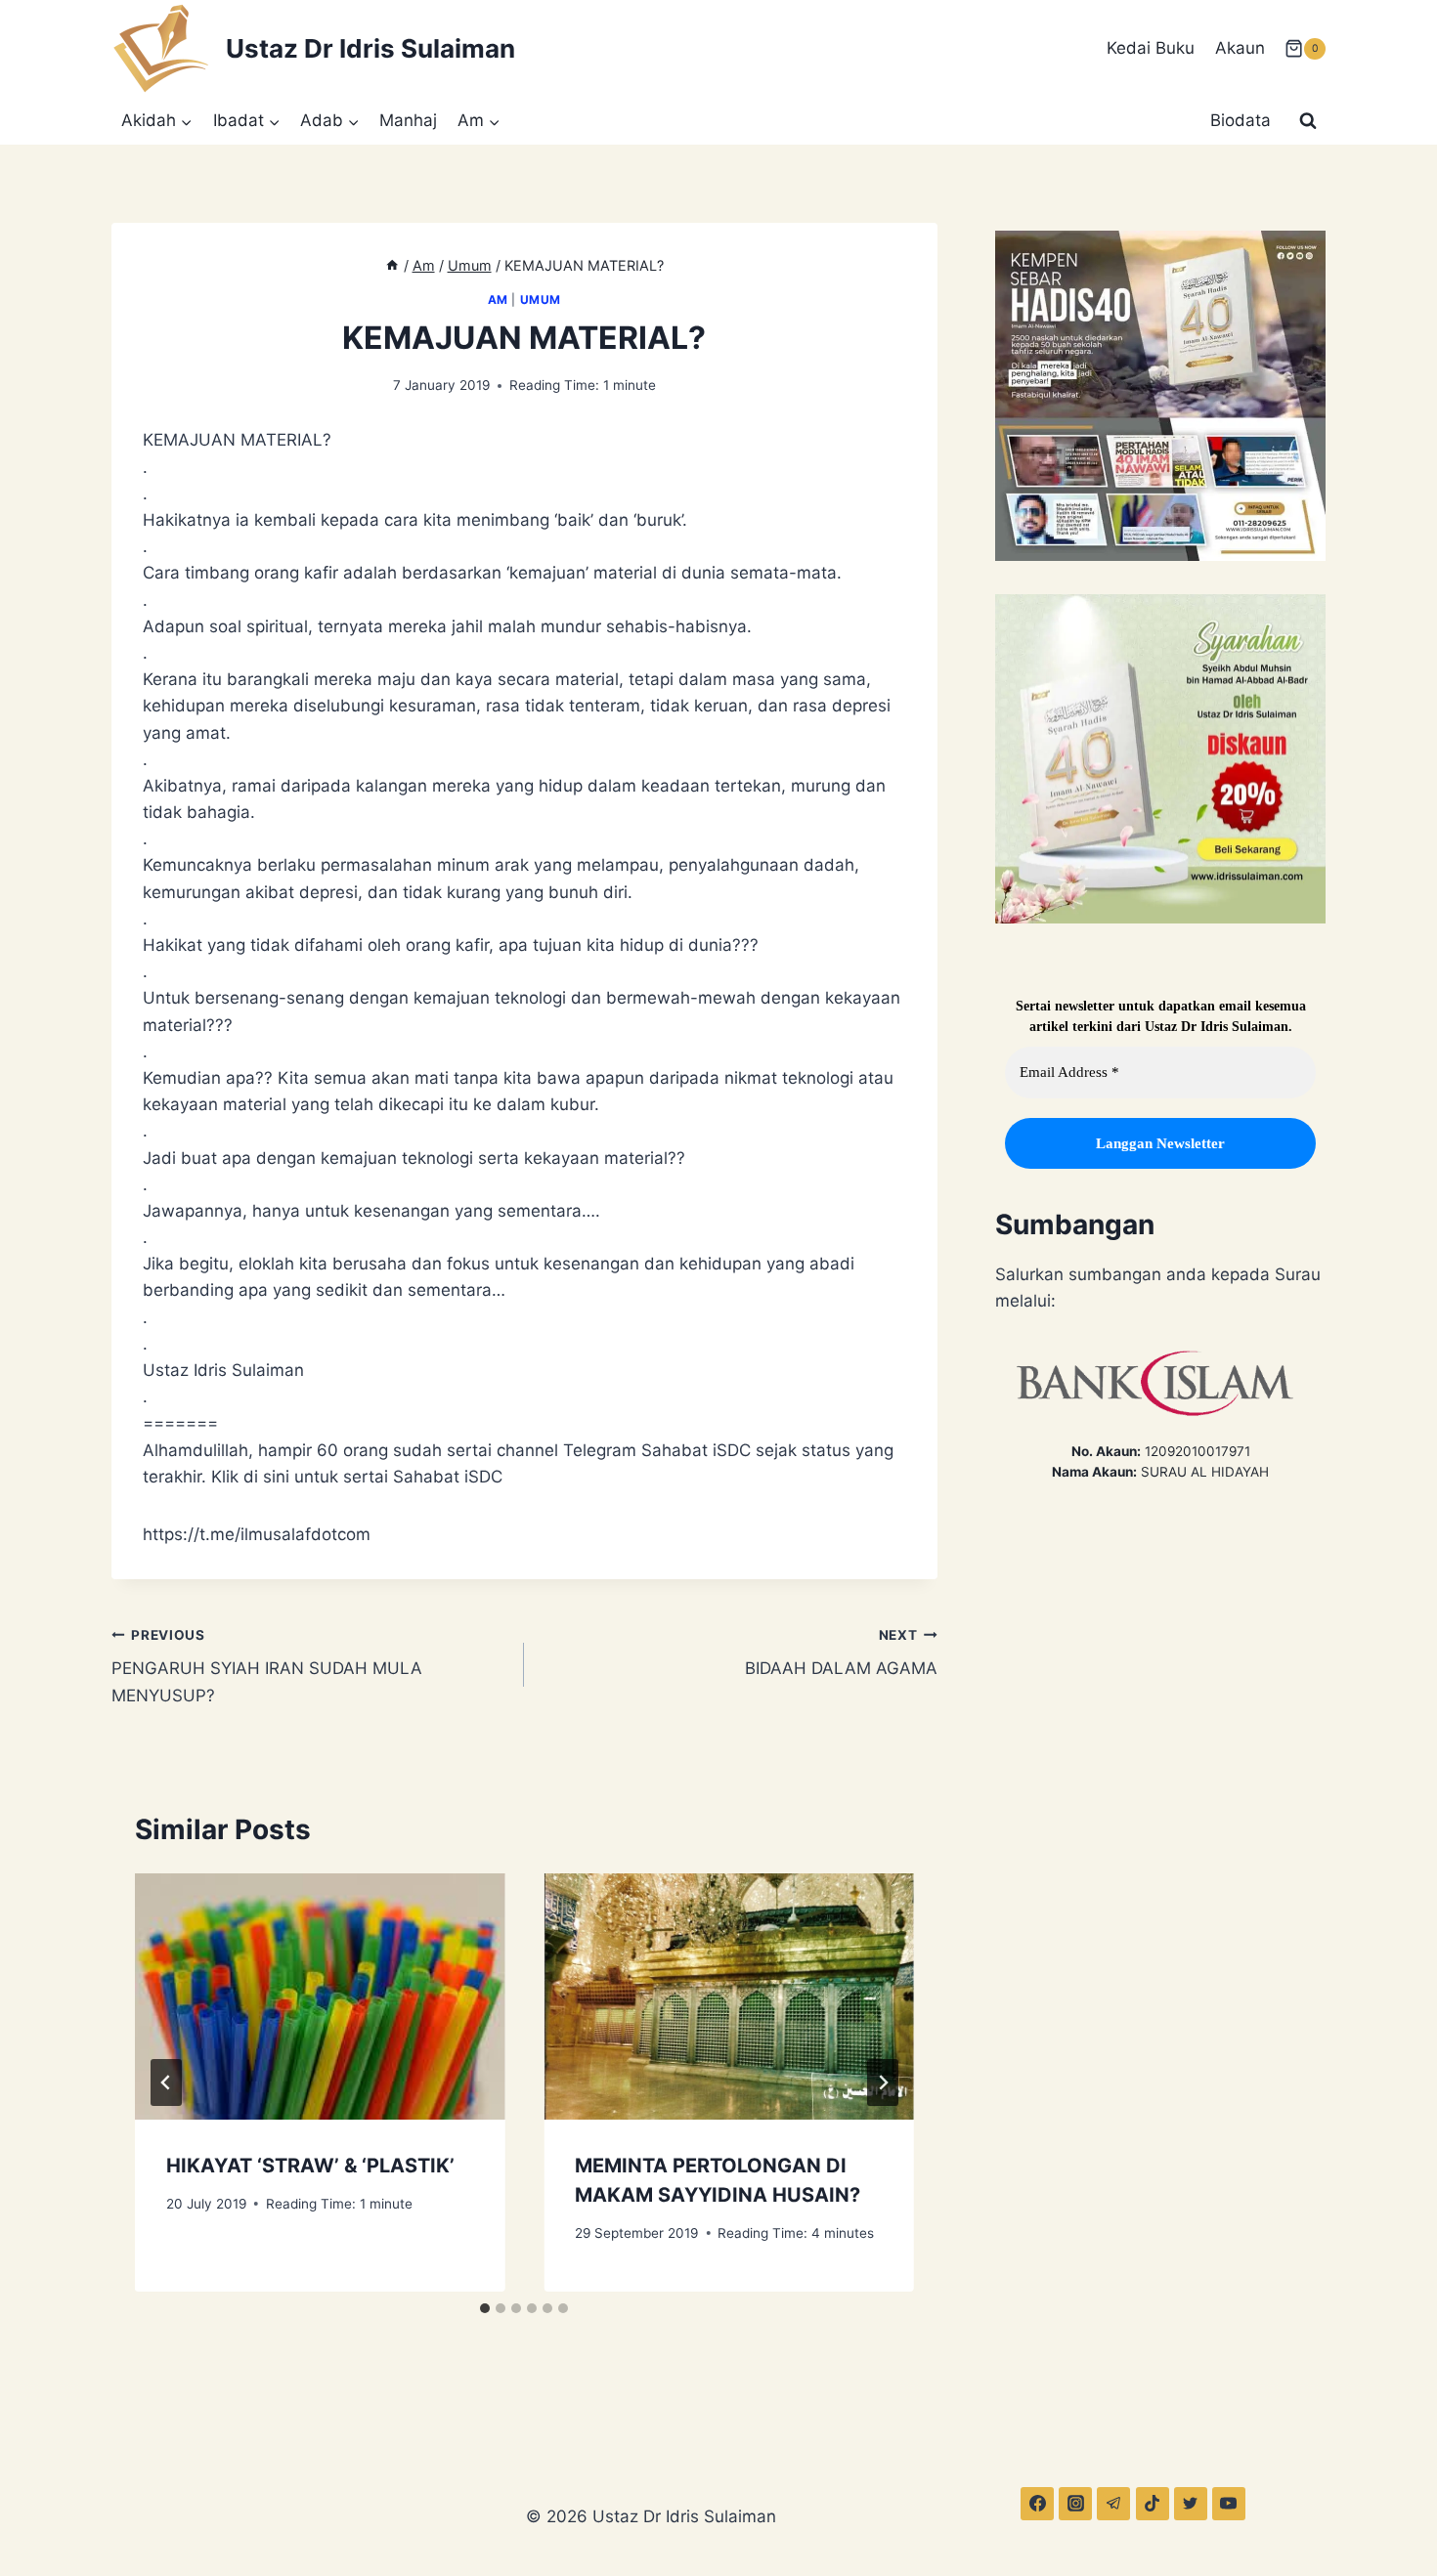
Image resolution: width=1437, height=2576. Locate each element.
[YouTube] (1229, 2504)
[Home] (392, 265)
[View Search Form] (1308, 121)
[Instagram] (1075, 2504)
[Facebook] (1037, 2504)
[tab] (485, 2308)
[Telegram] (1113, 2504)
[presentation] (320, 1996)
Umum (541, 300)
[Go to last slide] (166, 2082)
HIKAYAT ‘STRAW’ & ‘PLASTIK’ (310, 2166)
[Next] (883, 2082)
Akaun (1240, 48)
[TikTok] (1153, 2504)
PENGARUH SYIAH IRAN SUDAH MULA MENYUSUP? (267, 1666)
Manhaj (408, 120)
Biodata (1241, 120)
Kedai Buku (1151, 48)
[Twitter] (1191, 2504)
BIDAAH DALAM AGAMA (841, 1653)
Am (498, 300)
